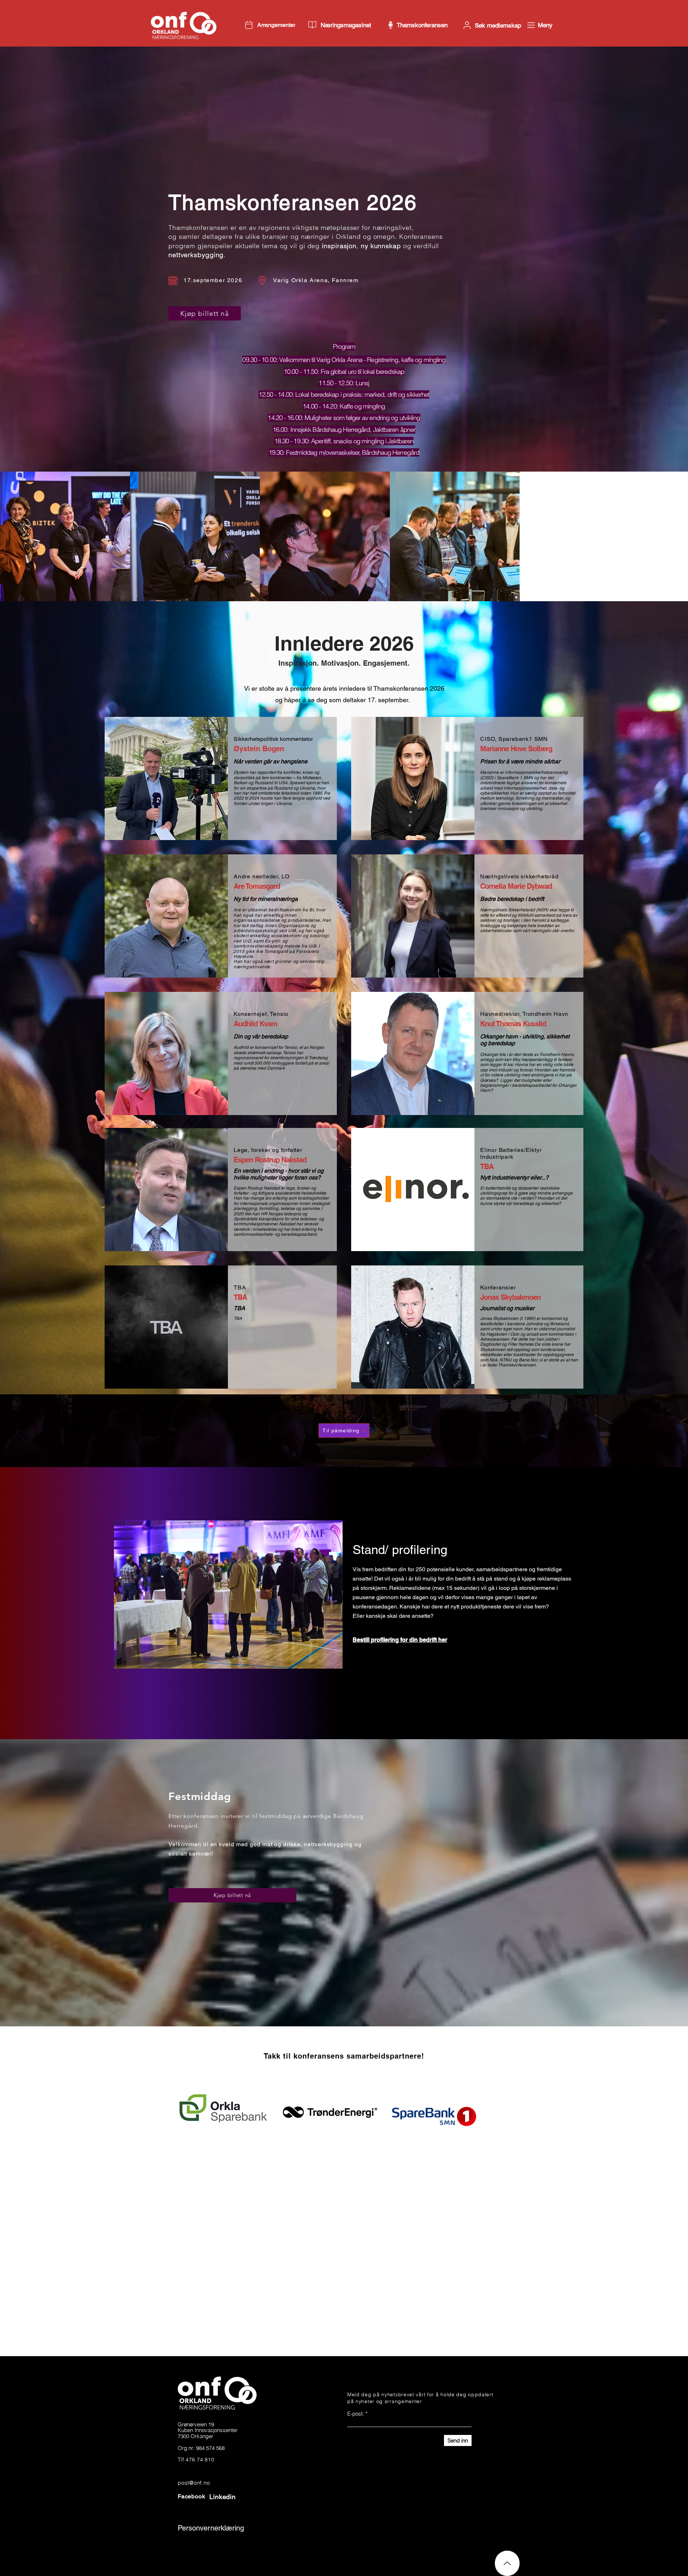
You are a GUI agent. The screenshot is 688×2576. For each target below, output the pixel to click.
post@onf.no (194, 2525)
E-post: (356, 2456)
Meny (545, 25)
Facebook (191, 2539)
